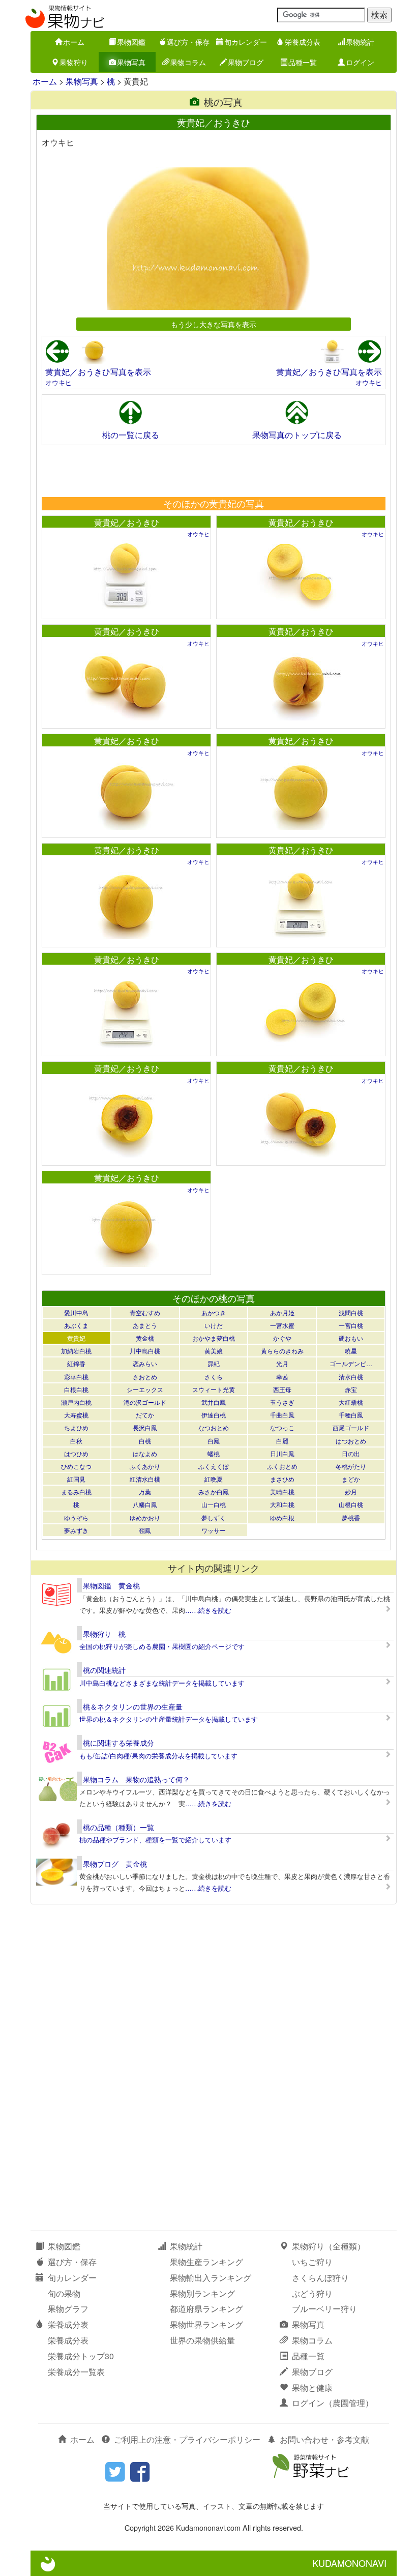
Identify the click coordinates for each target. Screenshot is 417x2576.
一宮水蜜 (282, 1325)
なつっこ (282, 1427)
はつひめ (76, 1453)
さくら (214, 1377)
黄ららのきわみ (282, 1351)
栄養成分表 (303, 42)
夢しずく (214, 1517)
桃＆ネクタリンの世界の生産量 (133, 1706)
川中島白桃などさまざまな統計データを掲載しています (162, 1683)
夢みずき (76, 1530)
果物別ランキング (202, 2293)
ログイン (360, 62)
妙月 (351, 1492)
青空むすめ (145, 1312)
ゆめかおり (145, 1517)
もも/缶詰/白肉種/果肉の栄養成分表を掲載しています (158, 1756)
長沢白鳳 (145, 1427)
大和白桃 (282, 1504)
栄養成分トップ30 (81, 2356)
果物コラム (188, 62)
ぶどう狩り (312, 2293)
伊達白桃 (214, 1415)
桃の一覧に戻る (131, 435)
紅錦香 (76, 1363)
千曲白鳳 (282, 1415)
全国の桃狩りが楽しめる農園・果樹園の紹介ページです (162, 1646)
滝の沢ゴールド (145, 1402)
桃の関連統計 (104, 1670)
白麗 (282, 1441)
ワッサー (214, 1530)
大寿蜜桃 (76, 1415)
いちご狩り (312, 2262)
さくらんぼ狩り (320, 2278)
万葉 (145, 1492)
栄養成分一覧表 (76, 2372)
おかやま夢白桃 (214, 1338)
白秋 (76, 1441)
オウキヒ (58, 382)
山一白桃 (214, 1504)
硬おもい (351, 1338)
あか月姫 (282, 1312)
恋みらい (145, 1363)
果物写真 (131, 62)
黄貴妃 (76, 1338)
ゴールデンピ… (351, 1363)
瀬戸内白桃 (76, 1402)
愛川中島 (76, 1312)
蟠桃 (214, 1453)
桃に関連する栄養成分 (118, 1743)
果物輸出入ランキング (211, 2278)
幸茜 (282, 1377)
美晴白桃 (282, 1492)
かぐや (282, 1338)
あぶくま (76, 1325)
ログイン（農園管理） (333, 2403)
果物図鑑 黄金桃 (111, 1585)
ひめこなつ (76, 1466)
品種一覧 (303, 62)
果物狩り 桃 (104, 1634)
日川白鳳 (282, 1453)
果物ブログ (246, 62)
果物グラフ (68, 2309)
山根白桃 (351, 1504)
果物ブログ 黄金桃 (115, 1864)
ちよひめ (76, 1427)
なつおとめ (214, 1427)
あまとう (145, 1325)
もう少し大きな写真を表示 (214, 324)
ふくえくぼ (214, 1466)
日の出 (351, 1453)
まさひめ (282, 1479)
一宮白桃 (351, 1325)
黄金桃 (145, 1338)
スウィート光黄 (214, 1389)
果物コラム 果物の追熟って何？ (136, 1779)
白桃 (145, 1441)
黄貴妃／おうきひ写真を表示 (98, 372)
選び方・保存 (188, 42)
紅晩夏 (214, 1479)
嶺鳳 (145, 1530)
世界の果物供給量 (202, 2340)
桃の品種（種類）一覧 (118, 1827)
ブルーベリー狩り (324, 2309)
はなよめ (145, 1453)
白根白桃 (76, 1389)
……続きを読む (208, 1610)
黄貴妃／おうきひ (127, 522)
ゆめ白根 (282, 1517)
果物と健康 (312, 2387)
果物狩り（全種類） (329, 2246)
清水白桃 (351, 1377)
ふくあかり (145, 1466)
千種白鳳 (351, 1415)
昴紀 (214, 1363)
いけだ (214, 1325)
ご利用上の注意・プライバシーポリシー (187, 2439)
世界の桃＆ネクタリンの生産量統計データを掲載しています (169, 1719)
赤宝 (351, 1389)
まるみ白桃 (76, 1492)
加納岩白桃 (76, 1351)
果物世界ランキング (206, 2324)
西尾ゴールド (351, 1427)
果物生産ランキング (206, 2262)
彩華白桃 (76, 1377)
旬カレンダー (246, 42)
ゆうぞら (76, 1517)
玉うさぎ (282, 1402)
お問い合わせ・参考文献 (324, 2439)
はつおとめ (351, 1441)
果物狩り (74, 62)
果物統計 (360, 42)
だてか (145, 1415)
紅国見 (76, 1479)
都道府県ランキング (206, 2309)
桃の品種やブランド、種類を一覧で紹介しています (155, 1840)
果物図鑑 (131, 42)
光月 (282, 1363)
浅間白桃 (351, 1312)
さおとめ (145, 1377)
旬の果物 (64, 2293)
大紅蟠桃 (351, 1402)
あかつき (214, 1312)
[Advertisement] (213, 471)
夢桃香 (351, 1517)
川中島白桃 (145, 1351)
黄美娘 (214, 1351)
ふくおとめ (282, 1466)
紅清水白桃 (145, 1479)
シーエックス (145, 1389)
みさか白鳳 (214, 1492)
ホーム (74, 42)
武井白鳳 (214, 1402)
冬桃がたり (351, 1466)
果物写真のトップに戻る (297, 435)
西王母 (282, 1389)
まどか (351, 1479)
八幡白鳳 (145, 1504)
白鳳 (214, 1441)
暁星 (351, 1351)
